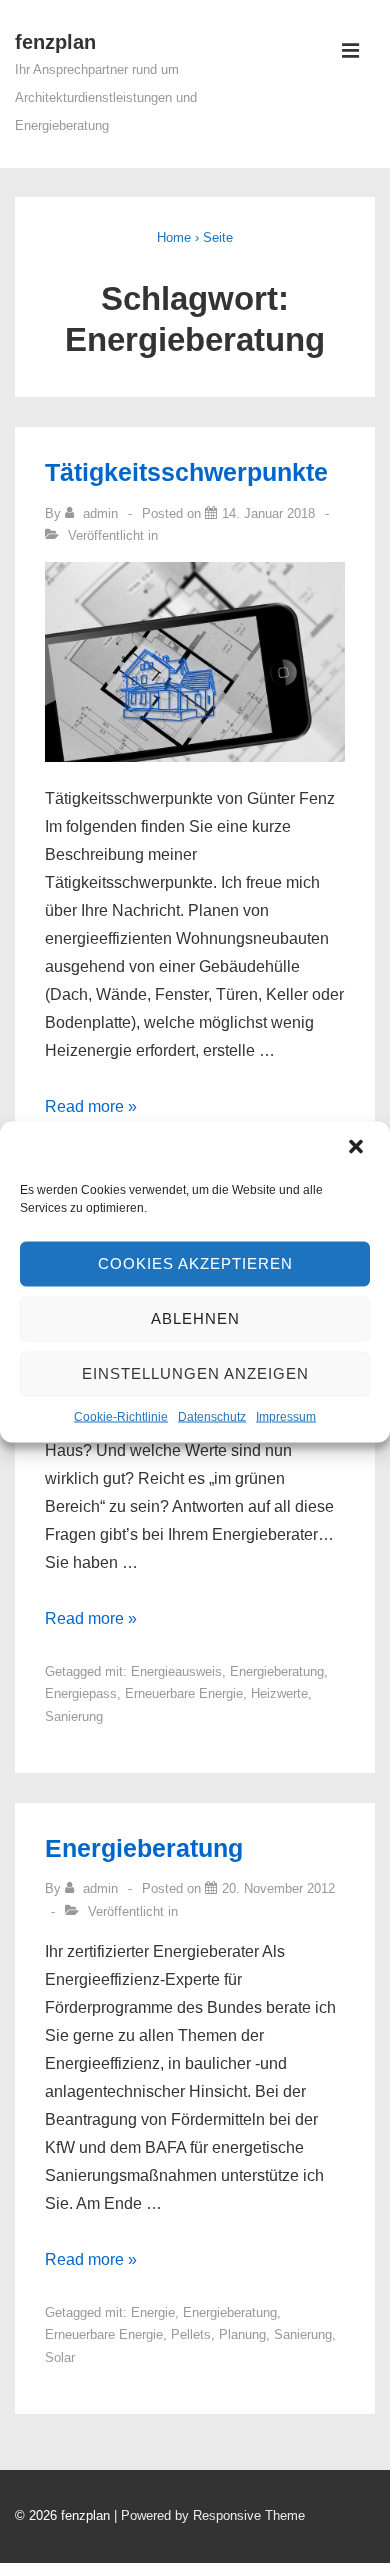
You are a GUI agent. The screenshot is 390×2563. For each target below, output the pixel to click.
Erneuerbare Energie (184, 1693)
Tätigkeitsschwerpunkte (186, 472)
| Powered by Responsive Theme (209, 2515)
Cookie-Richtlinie (121, 1416)
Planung (242, 2334)
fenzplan (55, 42)
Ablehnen (195, 1318)
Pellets (191, 2334)
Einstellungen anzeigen (195, 1373)
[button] (358, 1148)
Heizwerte (279, 1693)
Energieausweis (176, 1671)
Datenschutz (212, 1416)
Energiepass (81, 1693)
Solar (60, 2357)
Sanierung (74, 1716)
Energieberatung (277, 1671)
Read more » (91, 1106)
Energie (153, 2312)
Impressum (286, 1416)
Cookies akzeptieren (195, 1263)
